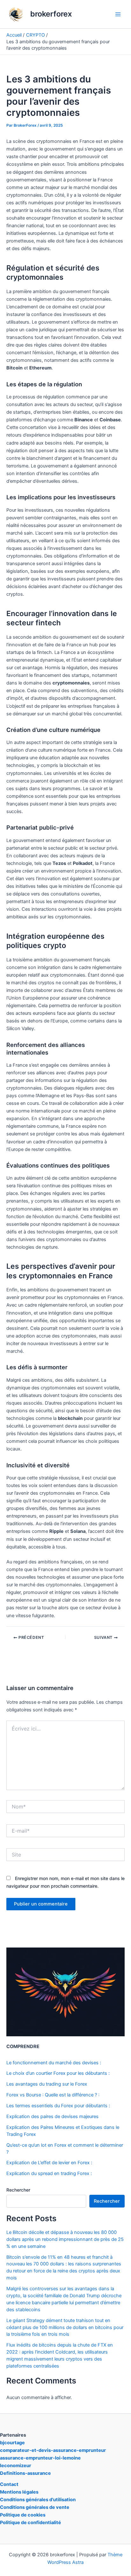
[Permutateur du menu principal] (118, 14)
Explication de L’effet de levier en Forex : (49, 2163)
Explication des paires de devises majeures (52, 2116)
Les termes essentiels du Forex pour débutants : (58, 2106)
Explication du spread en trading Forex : (49, 2173)
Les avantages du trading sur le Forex (47, 2084)
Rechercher (18, 2190)
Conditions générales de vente (35, 2507)
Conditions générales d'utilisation (38, 2500)
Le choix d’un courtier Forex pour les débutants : (58, 2073)
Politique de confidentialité (31, 2523)
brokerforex (51, 14)
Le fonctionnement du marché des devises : (54, 2063)
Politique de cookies (23, 2515)
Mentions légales (19, 2492)
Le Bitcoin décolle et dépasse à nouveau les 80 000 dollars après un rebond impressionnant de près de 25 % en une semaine (65, 2239)
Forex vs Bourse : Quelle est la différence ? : (53, 2095)
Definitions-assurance (25, 2473)
